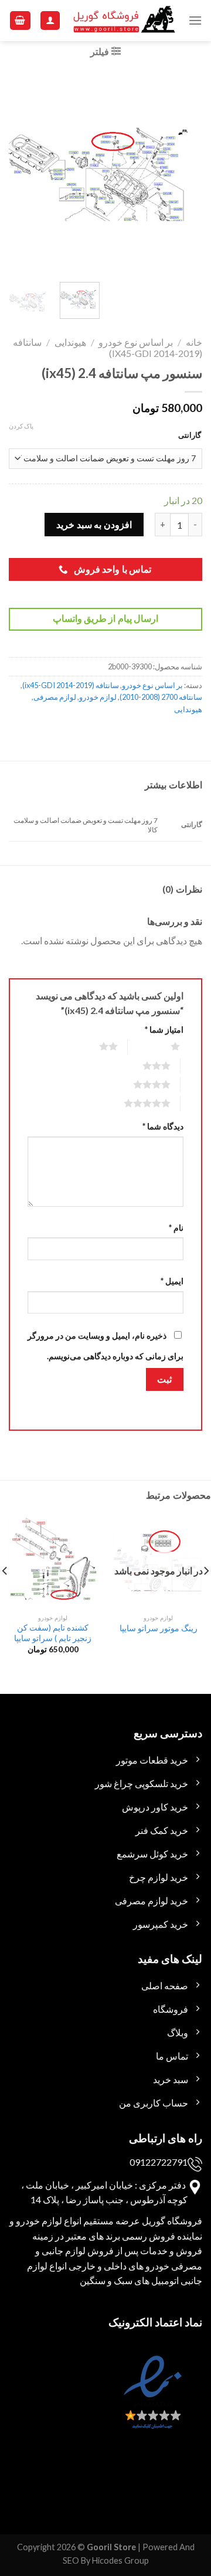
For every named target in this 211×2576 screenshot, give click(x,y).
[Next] (19, 173)
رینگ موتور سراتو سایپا (159, 1628)
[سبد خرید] (21, 21)
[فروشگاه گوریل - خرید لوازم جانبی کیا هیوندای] (125, 21)
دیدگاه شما (163, 1126)
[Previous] (183, 173)
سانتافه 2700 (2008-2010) (161, 697)
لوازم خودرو (98, 697)
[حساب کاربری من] (50, 21)
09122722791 (159, 2162)
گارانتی (190, 435)
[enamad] (151, 2403)
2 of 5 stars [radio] (94, 1046)
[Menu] (195, 20)
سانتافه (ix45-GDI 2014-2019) (71, 685)
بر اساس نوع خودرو (136, 342)
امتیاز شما (164, 1030)
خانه (194, 342)
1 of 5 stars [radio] (161, 1046)
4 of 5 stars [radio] (137, 1084)
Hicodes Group (120, 2560)
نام (176, 1228)
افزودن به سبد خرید (94, 524)
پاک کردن (21, 426)
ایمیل (172, 1281)
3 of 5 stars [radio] (142, 1066)
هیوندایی (70, 342)
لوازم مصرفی (55, 697)
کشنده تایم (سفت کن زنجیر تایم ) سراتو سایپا (53, 1633)
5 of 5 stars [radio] (133, 1103)
